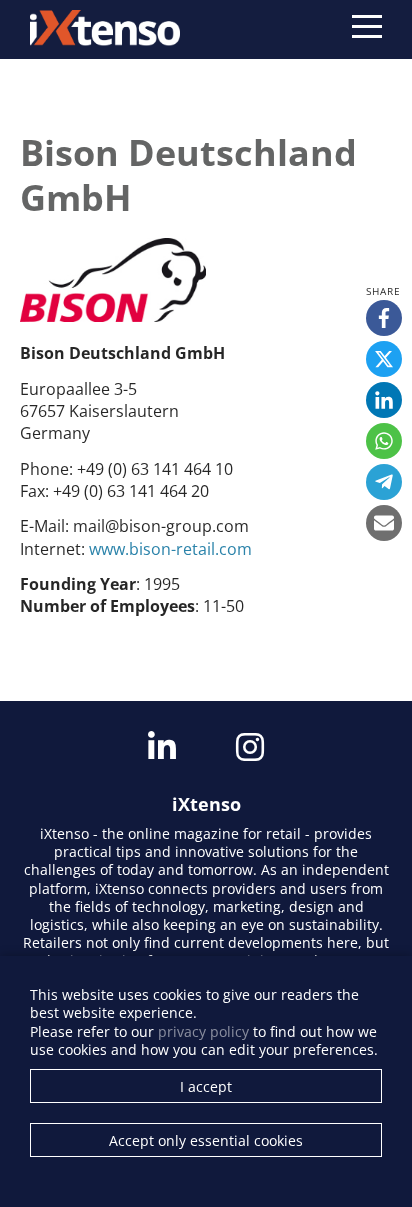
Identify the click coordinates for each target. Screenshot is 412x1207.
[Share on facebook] (384, 318)
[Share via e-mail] (384, 523)
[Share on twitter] (384, 359)
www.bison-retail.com (170, 549)
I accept (206, 1086)
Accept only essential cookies (206, 1140)
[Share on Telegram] (384, 482)
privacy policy (203, 1031)
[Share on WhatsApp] (384, 441)
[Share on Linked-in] (384, 400)
